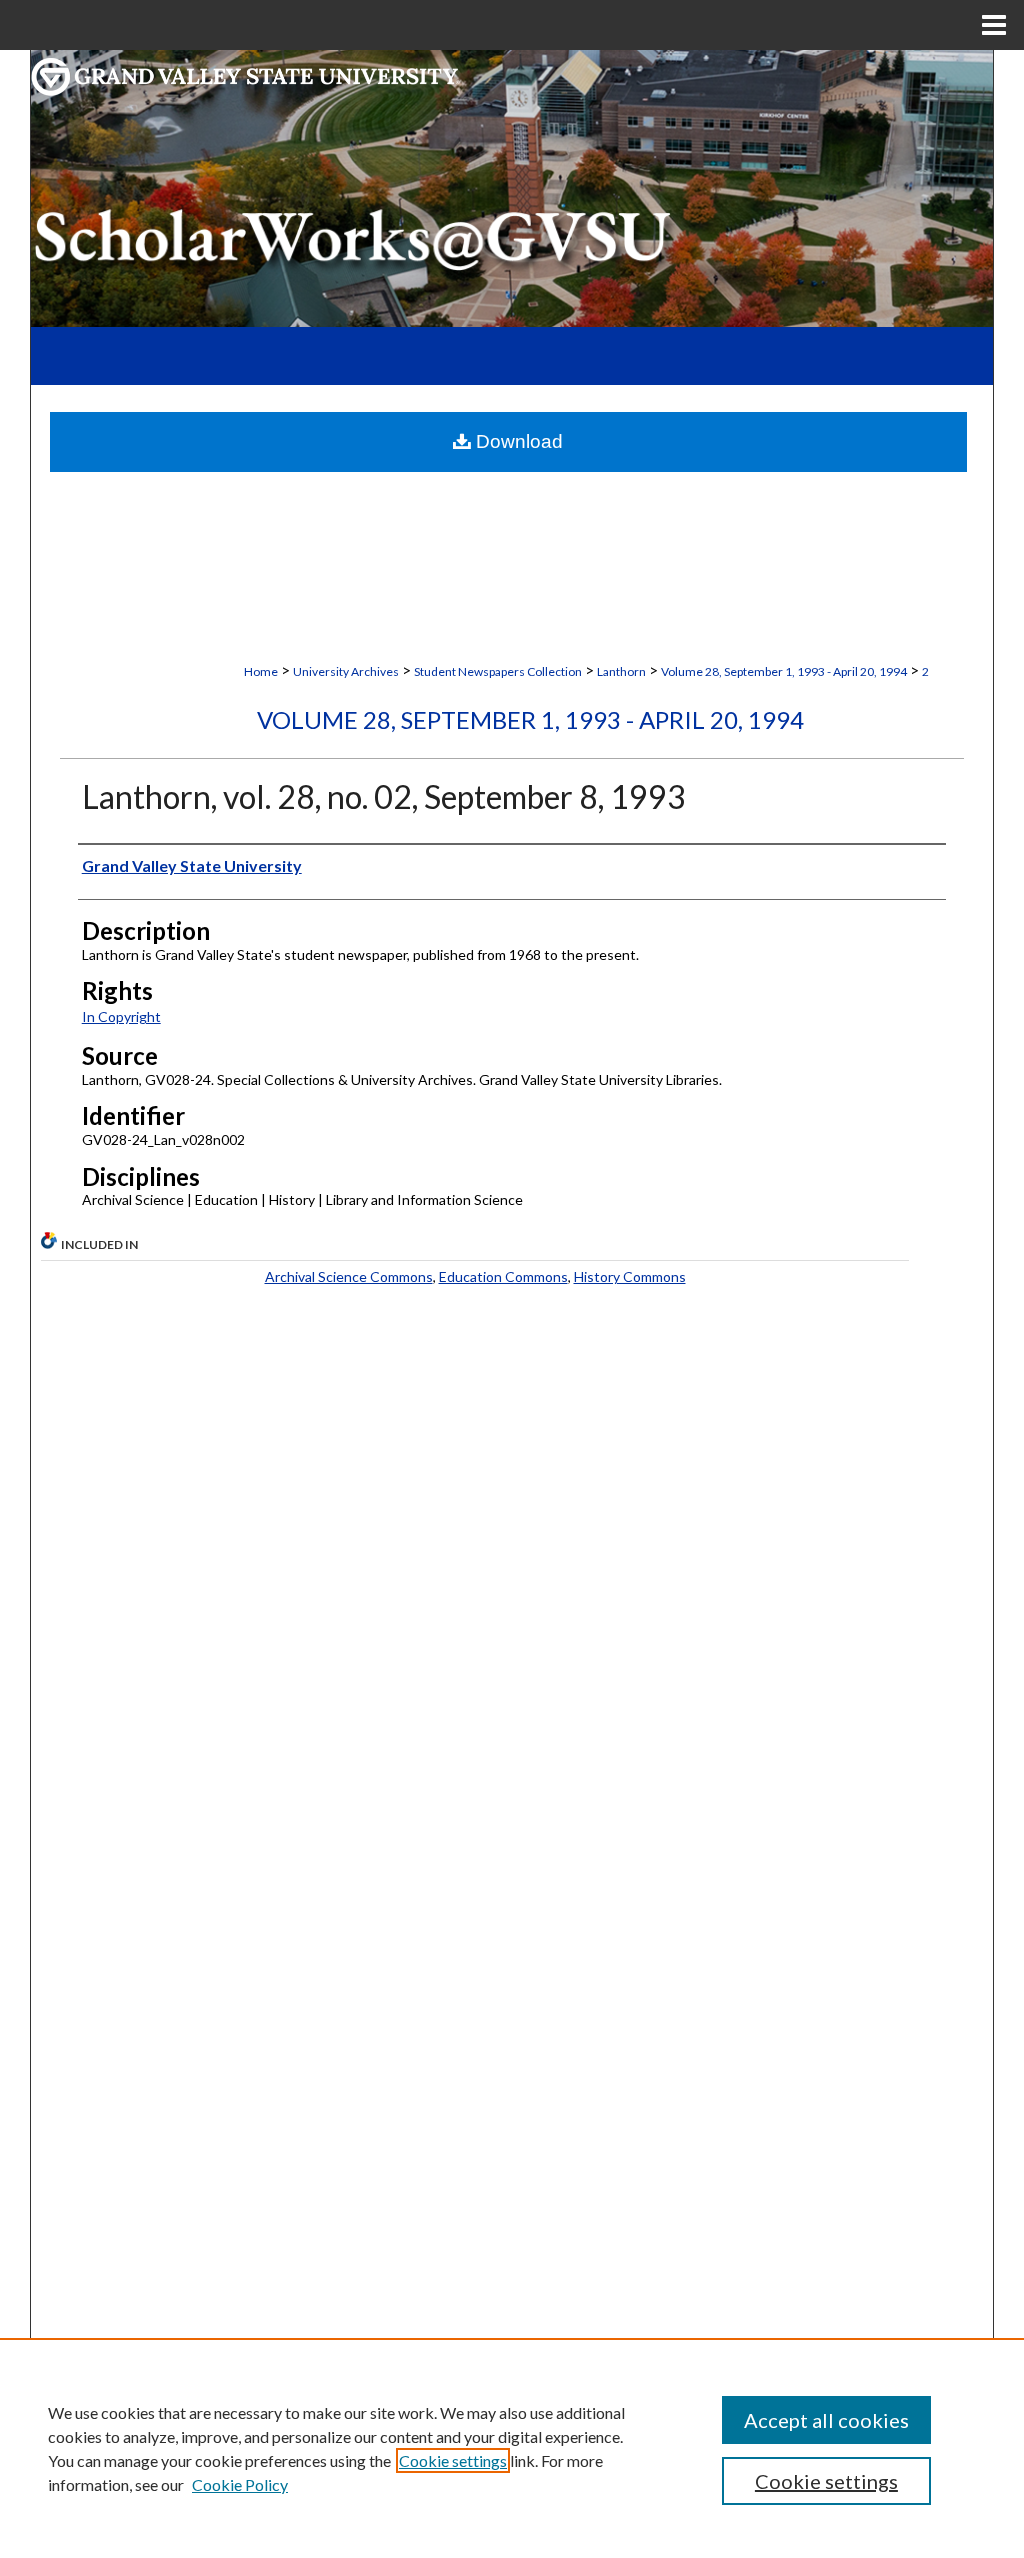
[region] (512, 2448)
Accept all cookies (826, 2420)
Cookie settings (453, 2460)
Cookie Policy (240, 2484)
